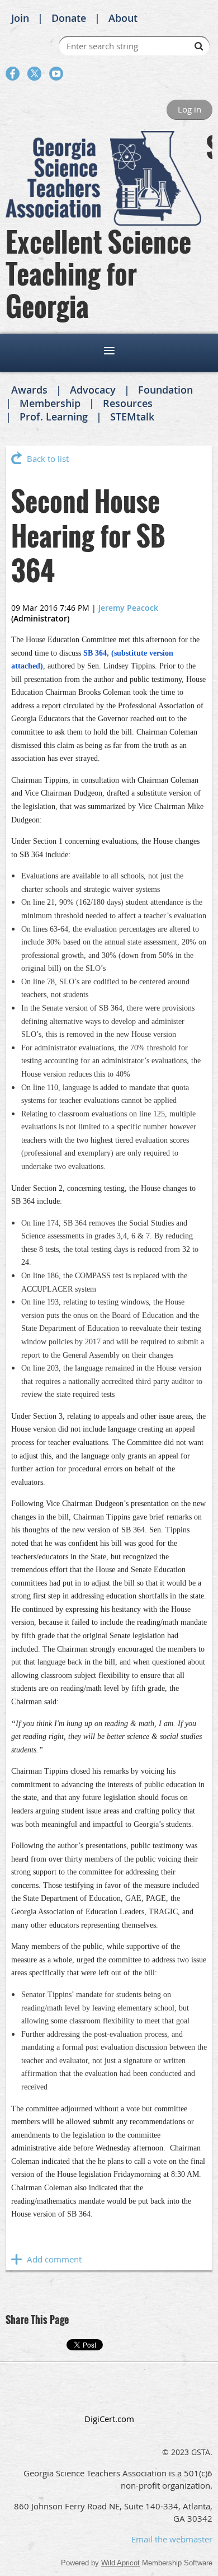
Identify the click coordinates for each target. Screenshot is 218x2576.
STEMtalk (132, 417)
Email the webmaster (172, 2539)
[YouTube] (56, 74)
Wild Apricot (120, 2563)
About (123, 18)
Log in (189, 109)
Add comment (17, 2259)
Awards (29, 390)
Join (20, 18)
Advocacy (93, 390)
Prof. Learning (54, 417)
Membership (50, 403)
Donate (69, 18)
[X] (34, 74)
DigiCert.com (109, 2419)
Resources (128, 403)
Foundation (165, 390)
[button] (109, 2394)
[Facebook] (13, 74)
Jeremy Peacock (128, 608)
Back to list (48, 459)
